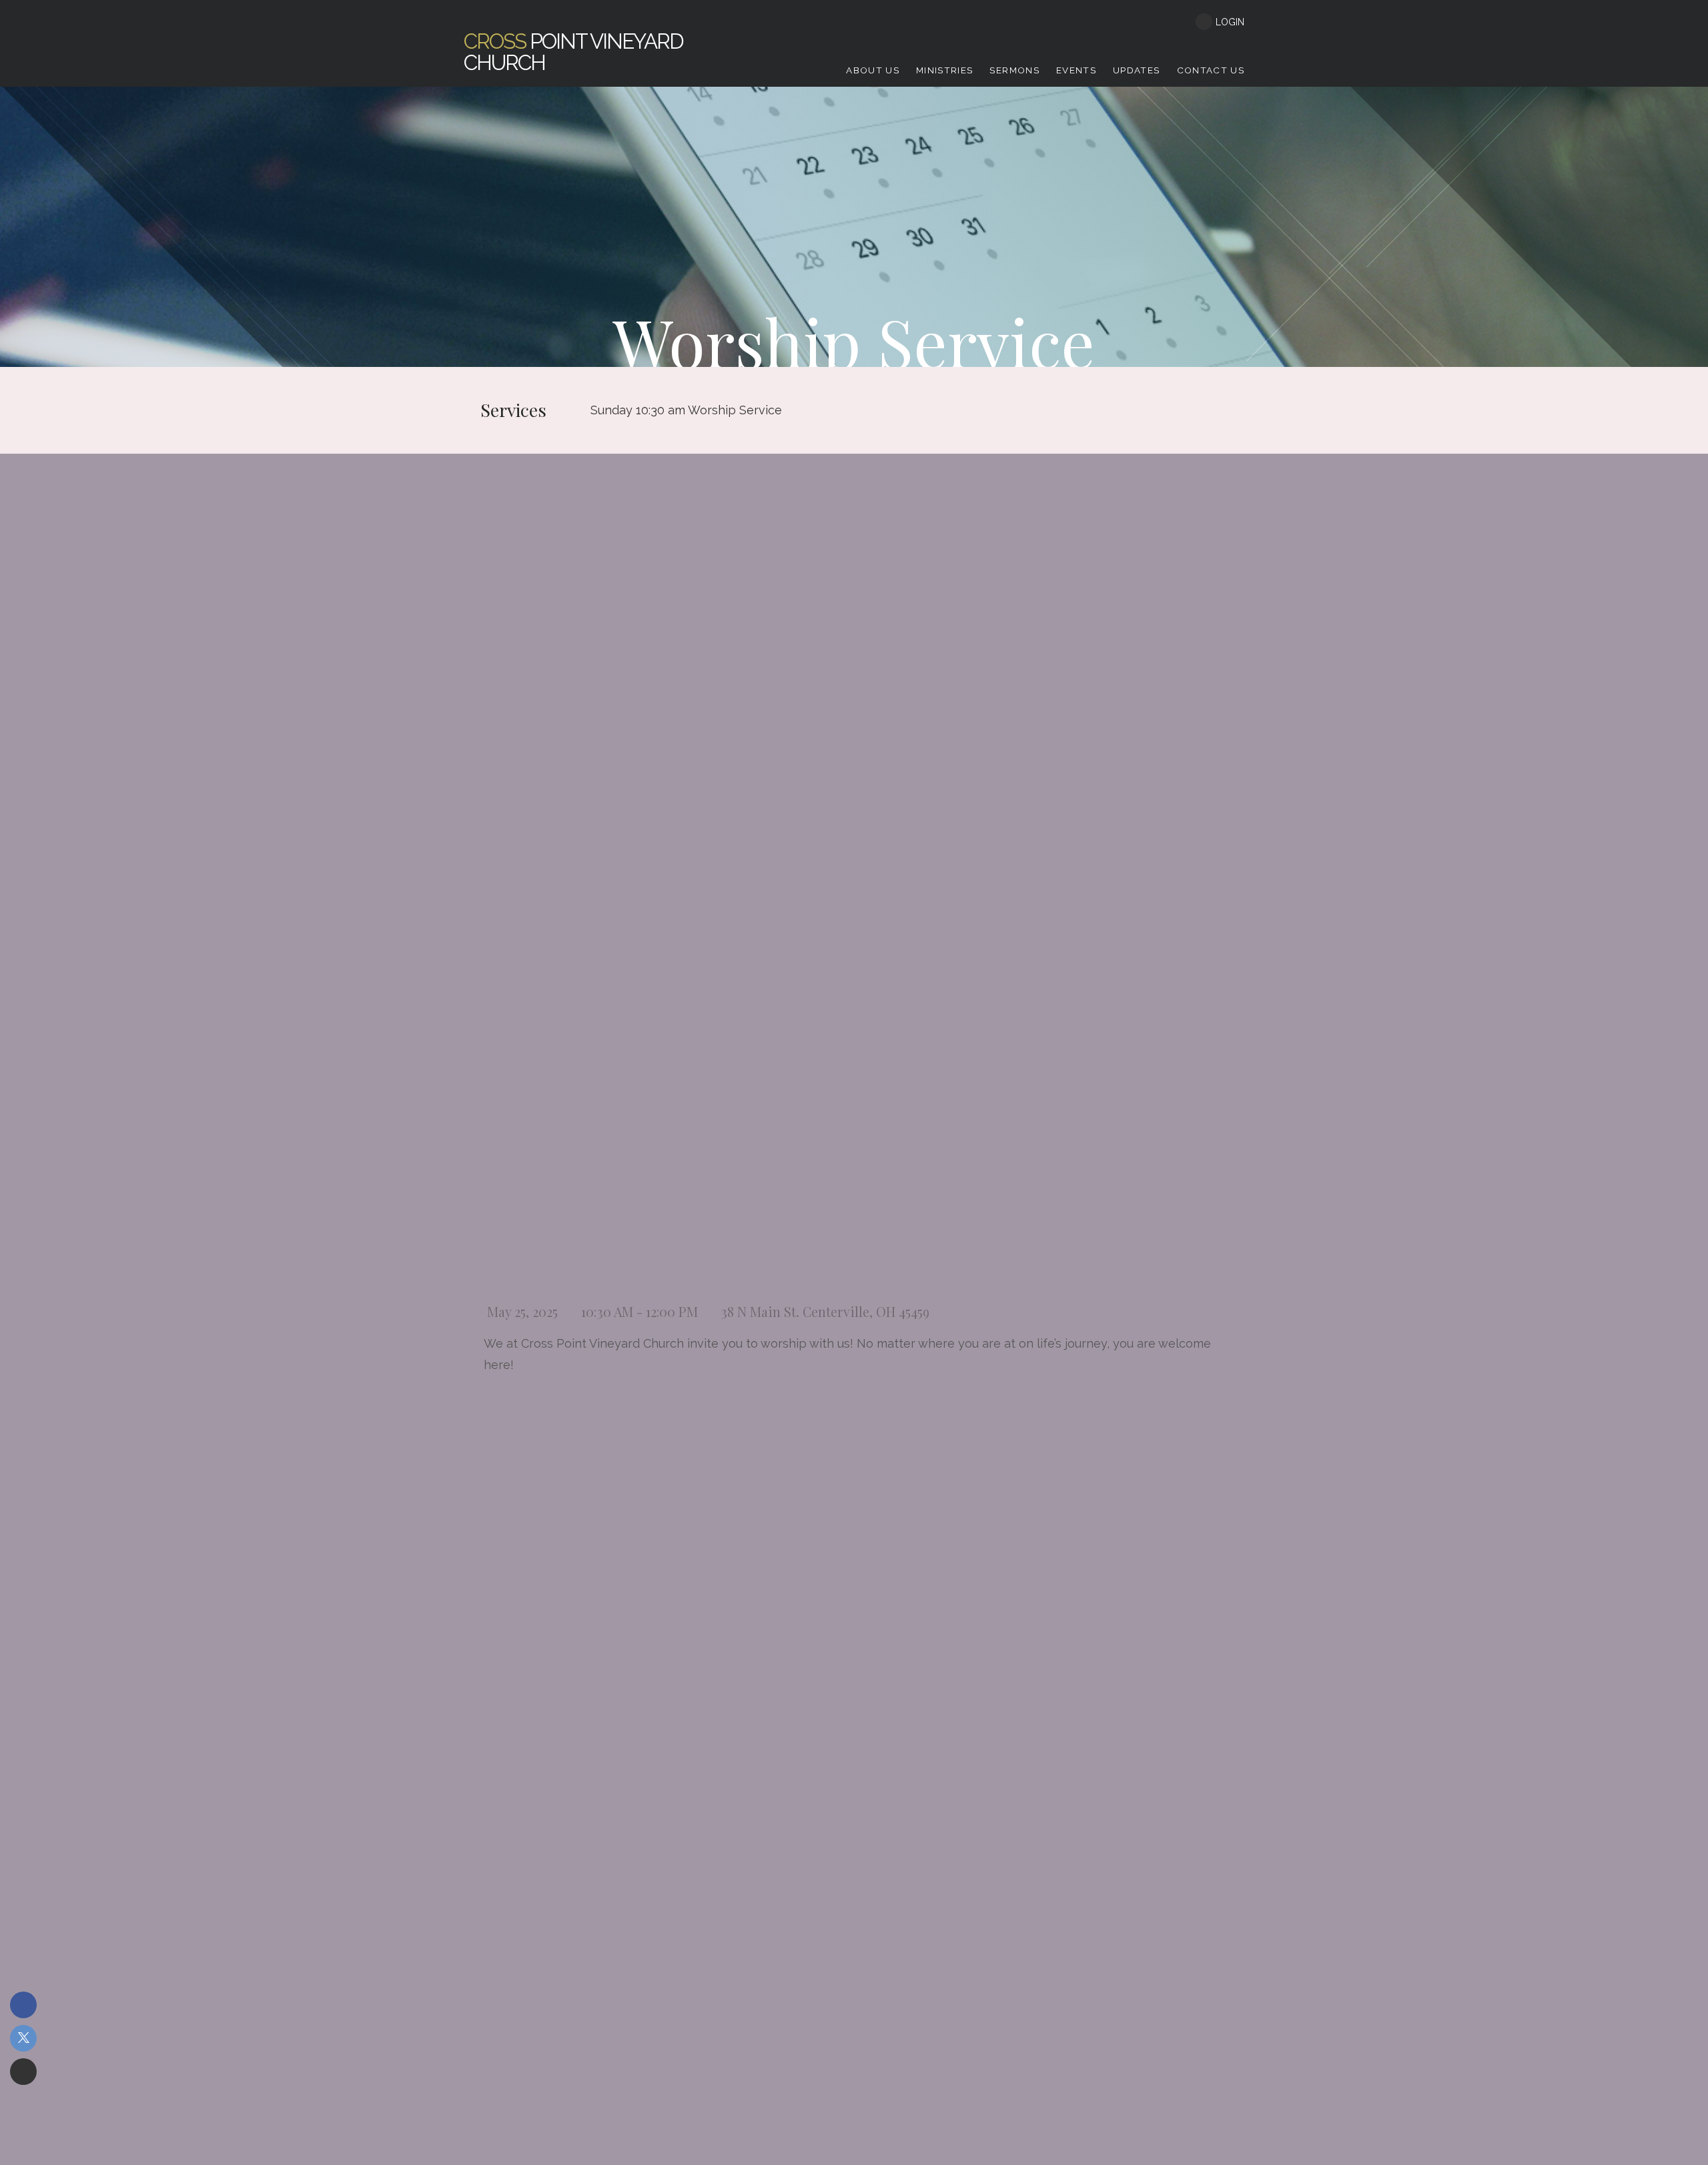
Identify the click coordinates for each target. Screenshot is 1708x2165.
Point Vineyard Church (573, 52)
